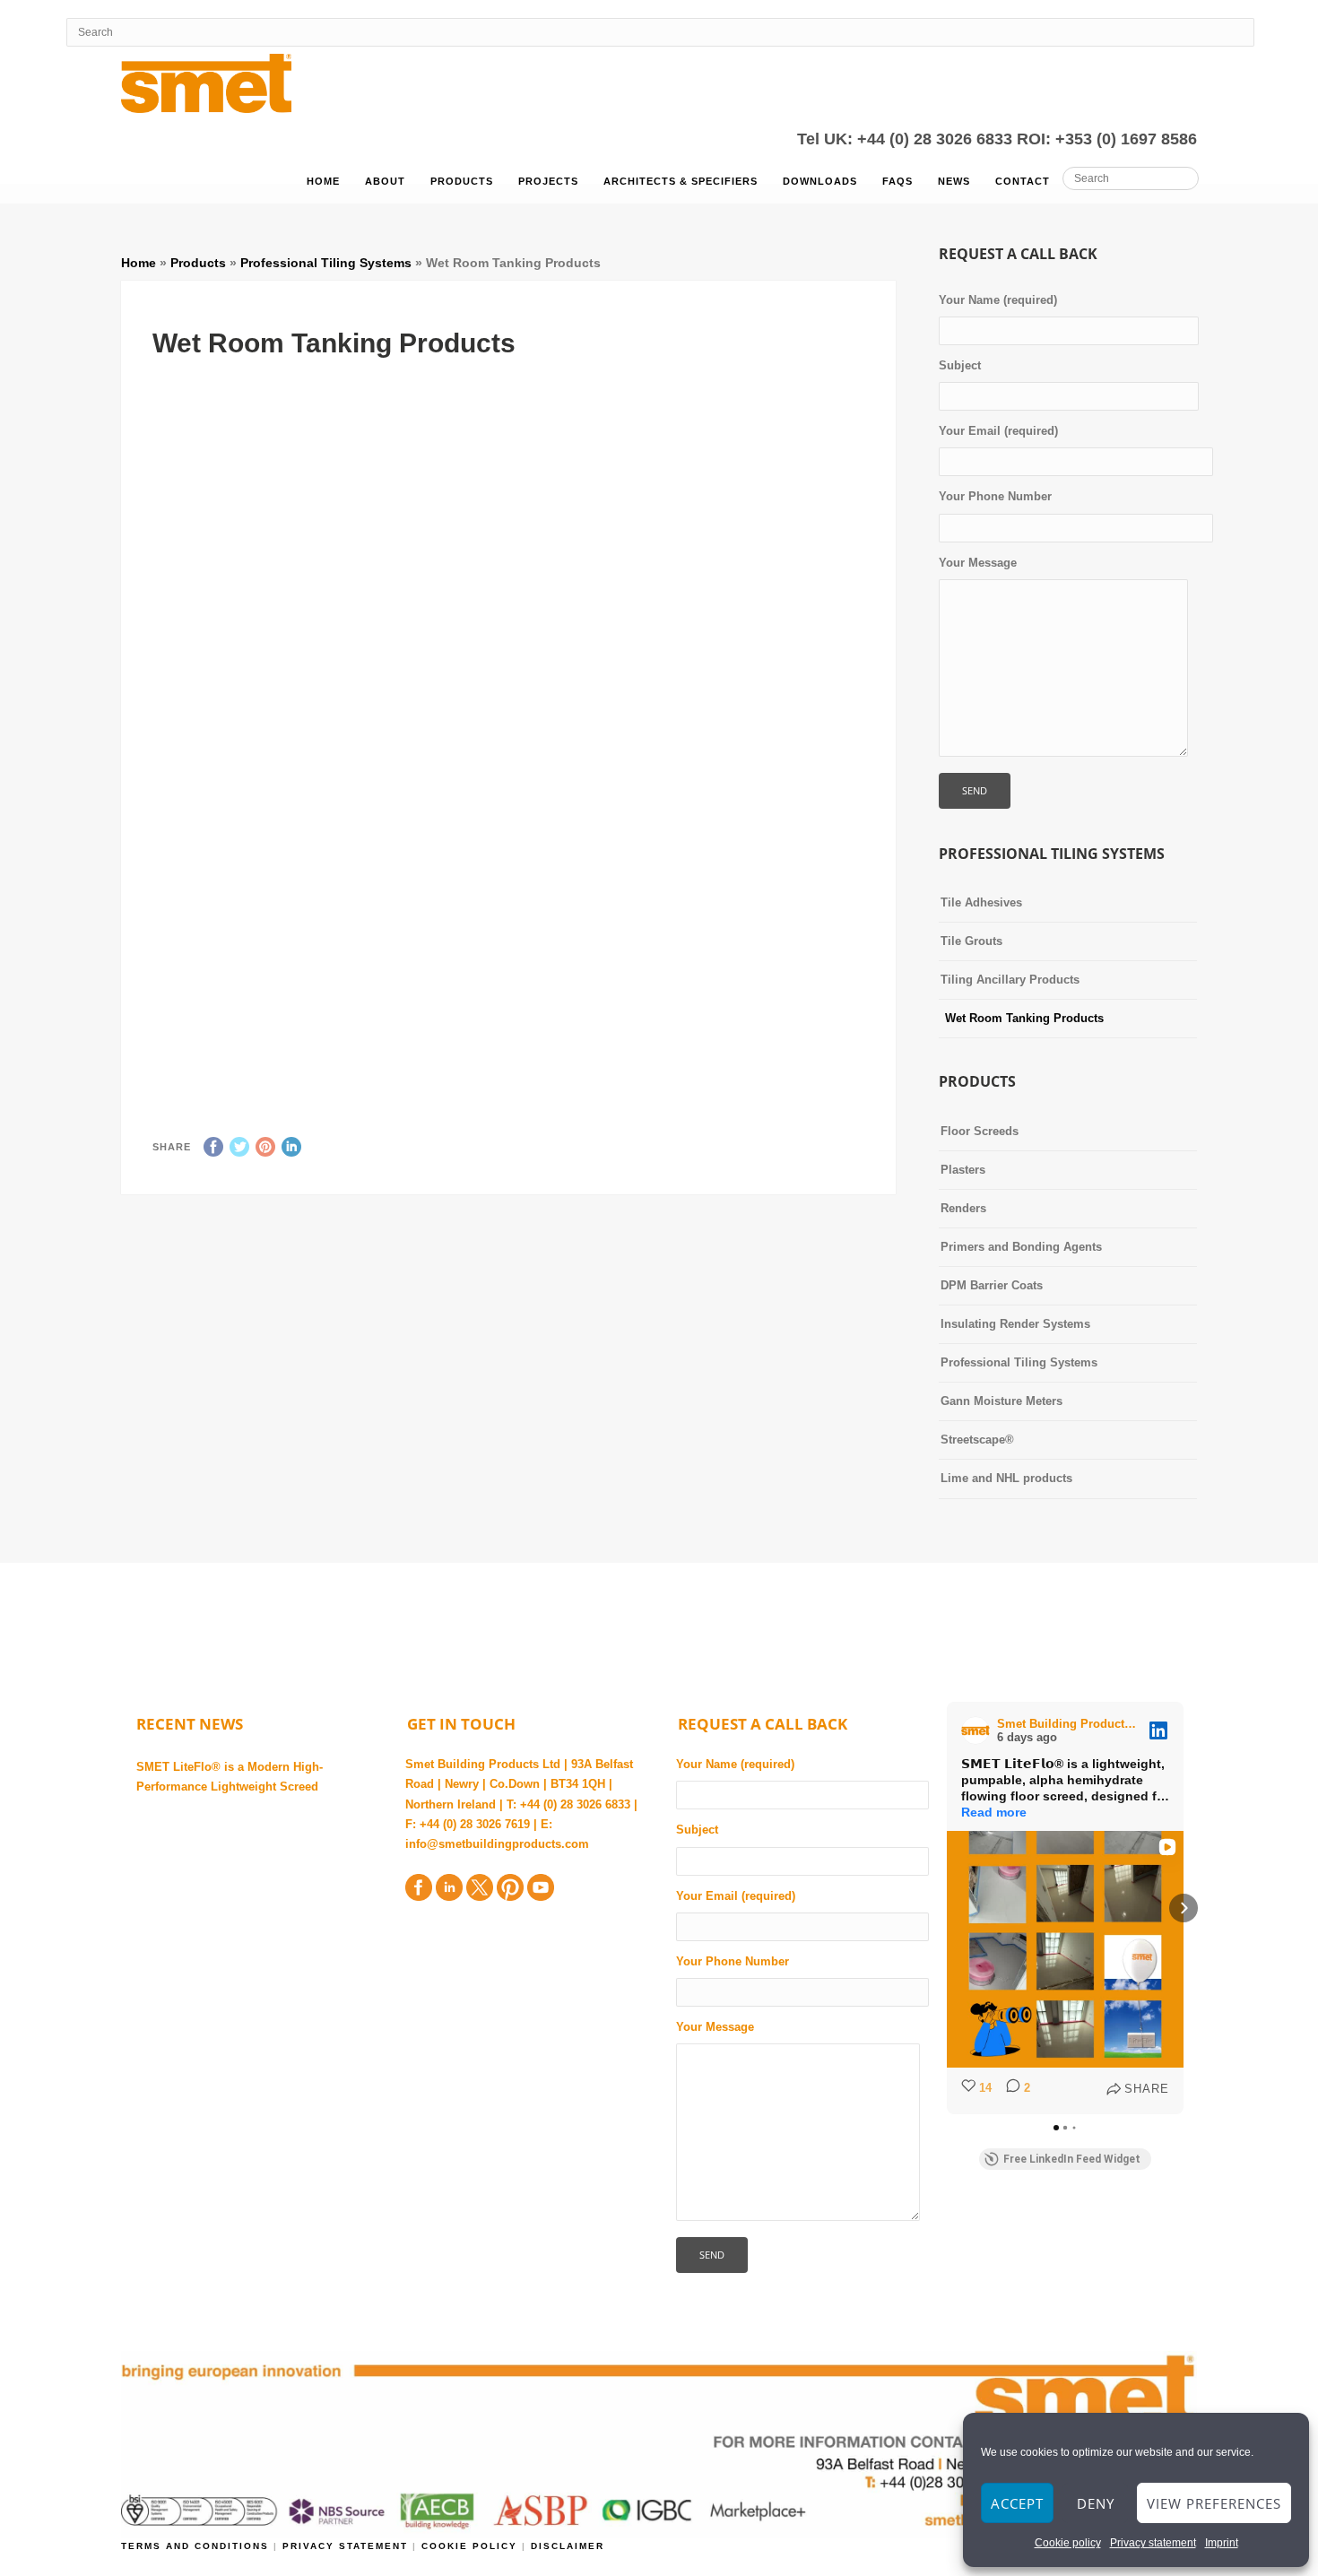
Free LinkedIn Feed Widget (1072, 2159)
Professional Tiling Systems (326, 263)
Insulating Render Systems (1015, 1324)
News (954, 181)
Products (462, 181)
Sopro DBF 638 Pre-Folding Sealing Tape (686, 1034)
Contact (1023, 181)
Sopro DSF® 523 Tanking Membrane (598, 548)
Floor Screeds (980, 1131)
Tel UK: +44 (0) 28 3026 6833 (907, 139)
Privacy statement (1153, 2543)
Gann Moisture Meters (1002, 1401)
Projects (548, 181)
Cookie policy (1068, 2543)
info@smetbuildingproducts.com (497, 1844)
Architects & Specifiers (681, 181)
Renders (963, 1208)
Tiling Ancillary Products (1010, 980)
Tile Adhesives (981, 902)
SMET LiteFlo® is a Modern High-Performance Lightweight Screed (230, 1777)
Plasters (963, 1170)
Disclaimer (568, 2546)
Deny (1096, 2503)
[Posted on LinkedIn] (1158, 1730)
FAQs (897, 181)
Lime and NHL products (1006, 1478)
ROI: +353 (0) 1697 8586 (1107, 139)
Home (323, 181)
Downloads (820, 181)
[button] (947, 1908)
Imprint (1222, 2543)
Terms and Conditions (197, 2546)
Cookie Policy (469, 2546)
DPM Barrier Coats (992, 1285)
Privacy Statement (347, 2546)
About (385, 181)
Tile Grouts (971, 941)
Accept (1017, 2503)
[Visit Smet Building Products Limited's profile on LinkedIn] (979, 1730)
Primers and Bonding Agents (1021, 1247)
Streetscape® (977, 1440)
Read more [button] (994, 1812)
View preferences (1214, 2503)
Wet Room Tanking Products (1024, 1018)
